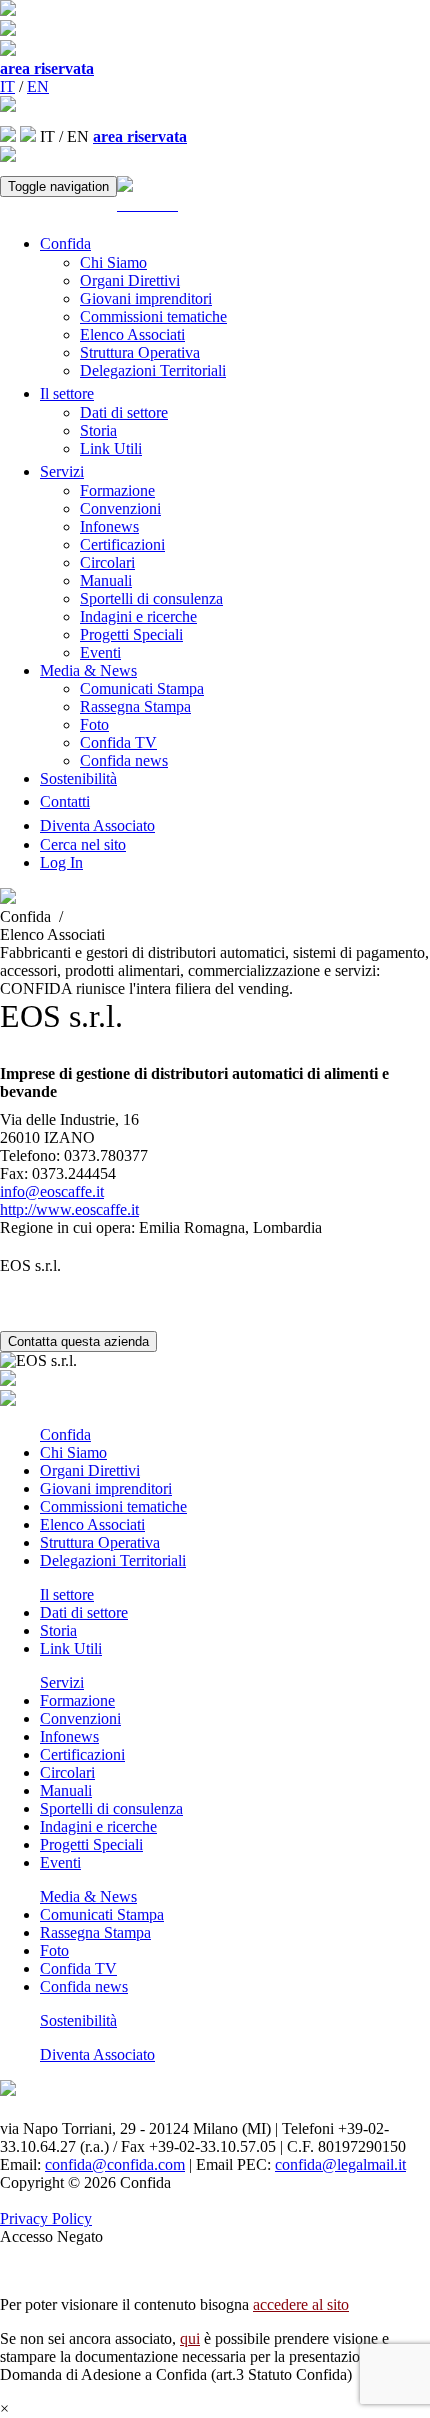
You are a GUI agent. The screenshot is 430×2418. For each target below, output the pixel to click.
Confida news (124, 760)
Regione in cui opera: (67, 1227)
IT (7, 86)
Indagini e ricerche (138, 616)
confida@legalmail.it (340, 2164)
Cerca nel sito (83, 844)
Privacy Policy (46, 2218)
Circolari (107, 562)
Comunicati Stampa (142, 688)
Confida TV (118, 742)
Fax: (14, 1173)
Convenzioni (120, 508)
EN (38, 86)
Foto (94, 724)
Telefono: (30, 1155)
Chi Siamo (113, 262)
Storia (98, 430)
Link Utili (111, 448)
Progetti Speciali (131, 634)
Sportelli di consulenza (151, 598)
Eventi (100, 652)
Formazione (117, 490)
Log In (61, 862)
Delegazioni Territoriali (153, 370)
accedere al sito (301, 2304)
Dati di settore (124, 412)
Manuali (106, 580)
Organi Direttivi (130, 280)
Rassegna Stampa (135, 706)
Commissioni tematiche (153, 316)
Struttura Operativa (140, 352)
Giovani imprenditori (146, 298)
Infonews (109, 526)
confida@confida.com (115, 2164)
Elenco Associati (132, 334)
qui (190, 2338)
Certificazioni (122, 544)
